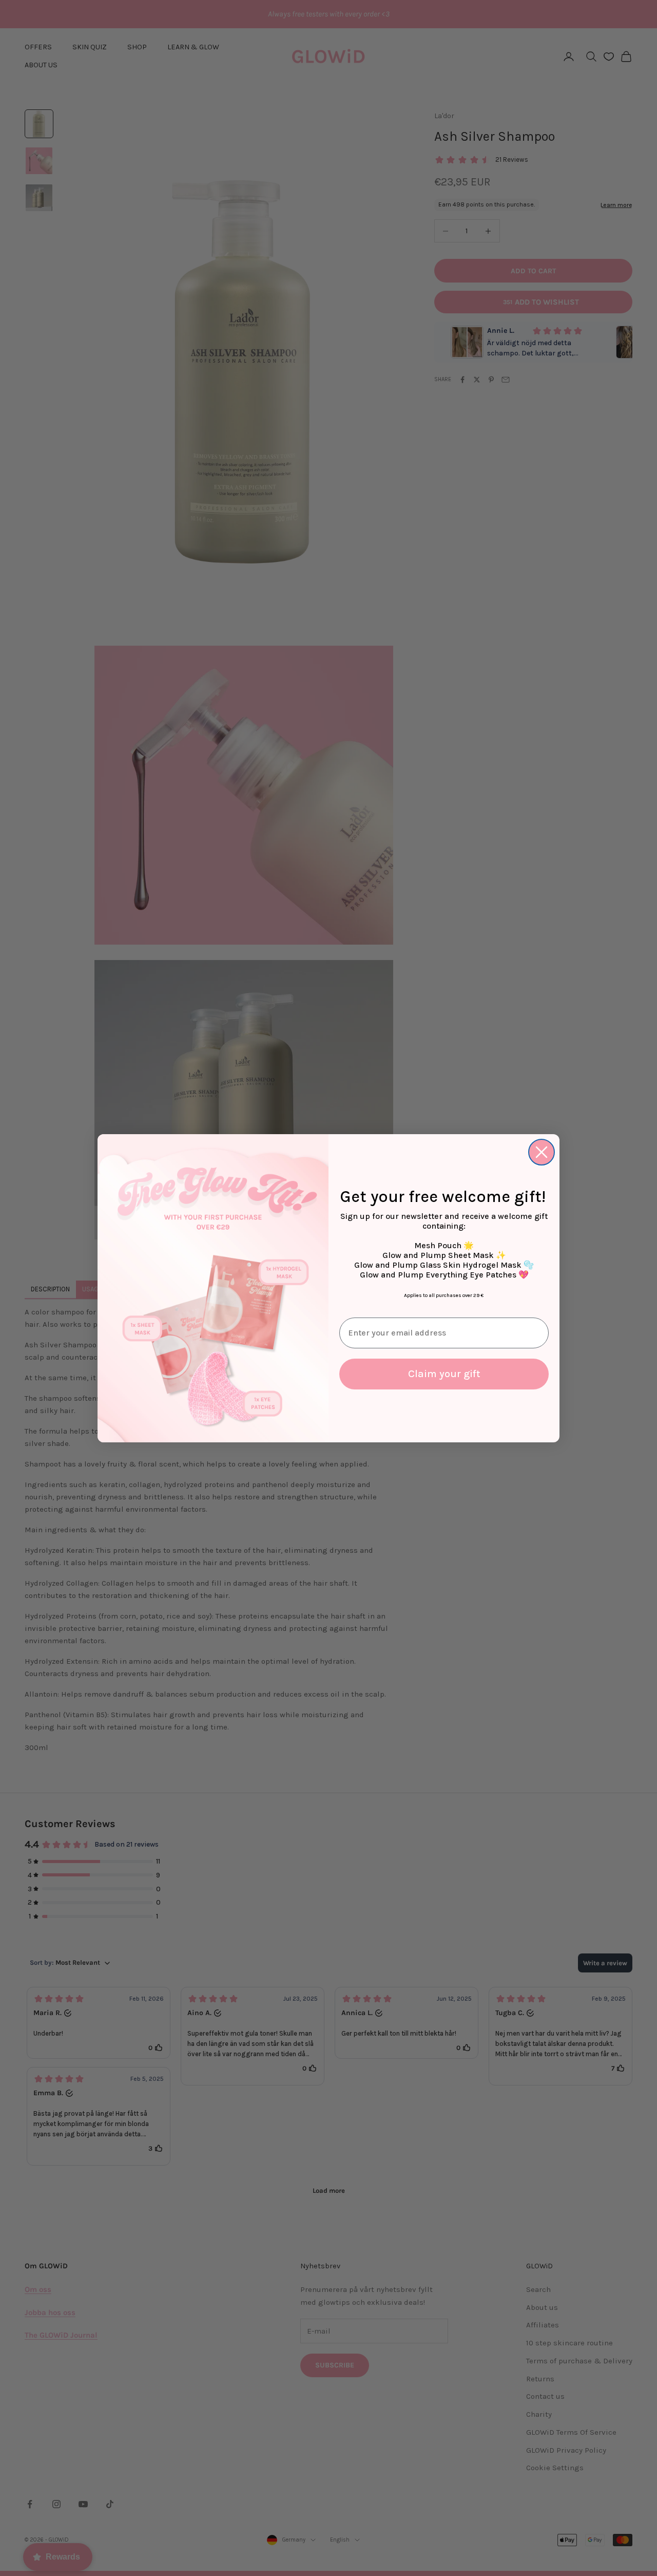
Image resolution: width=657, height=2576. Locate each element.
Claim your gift (444, 1374)
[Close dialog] (542, 1152)
